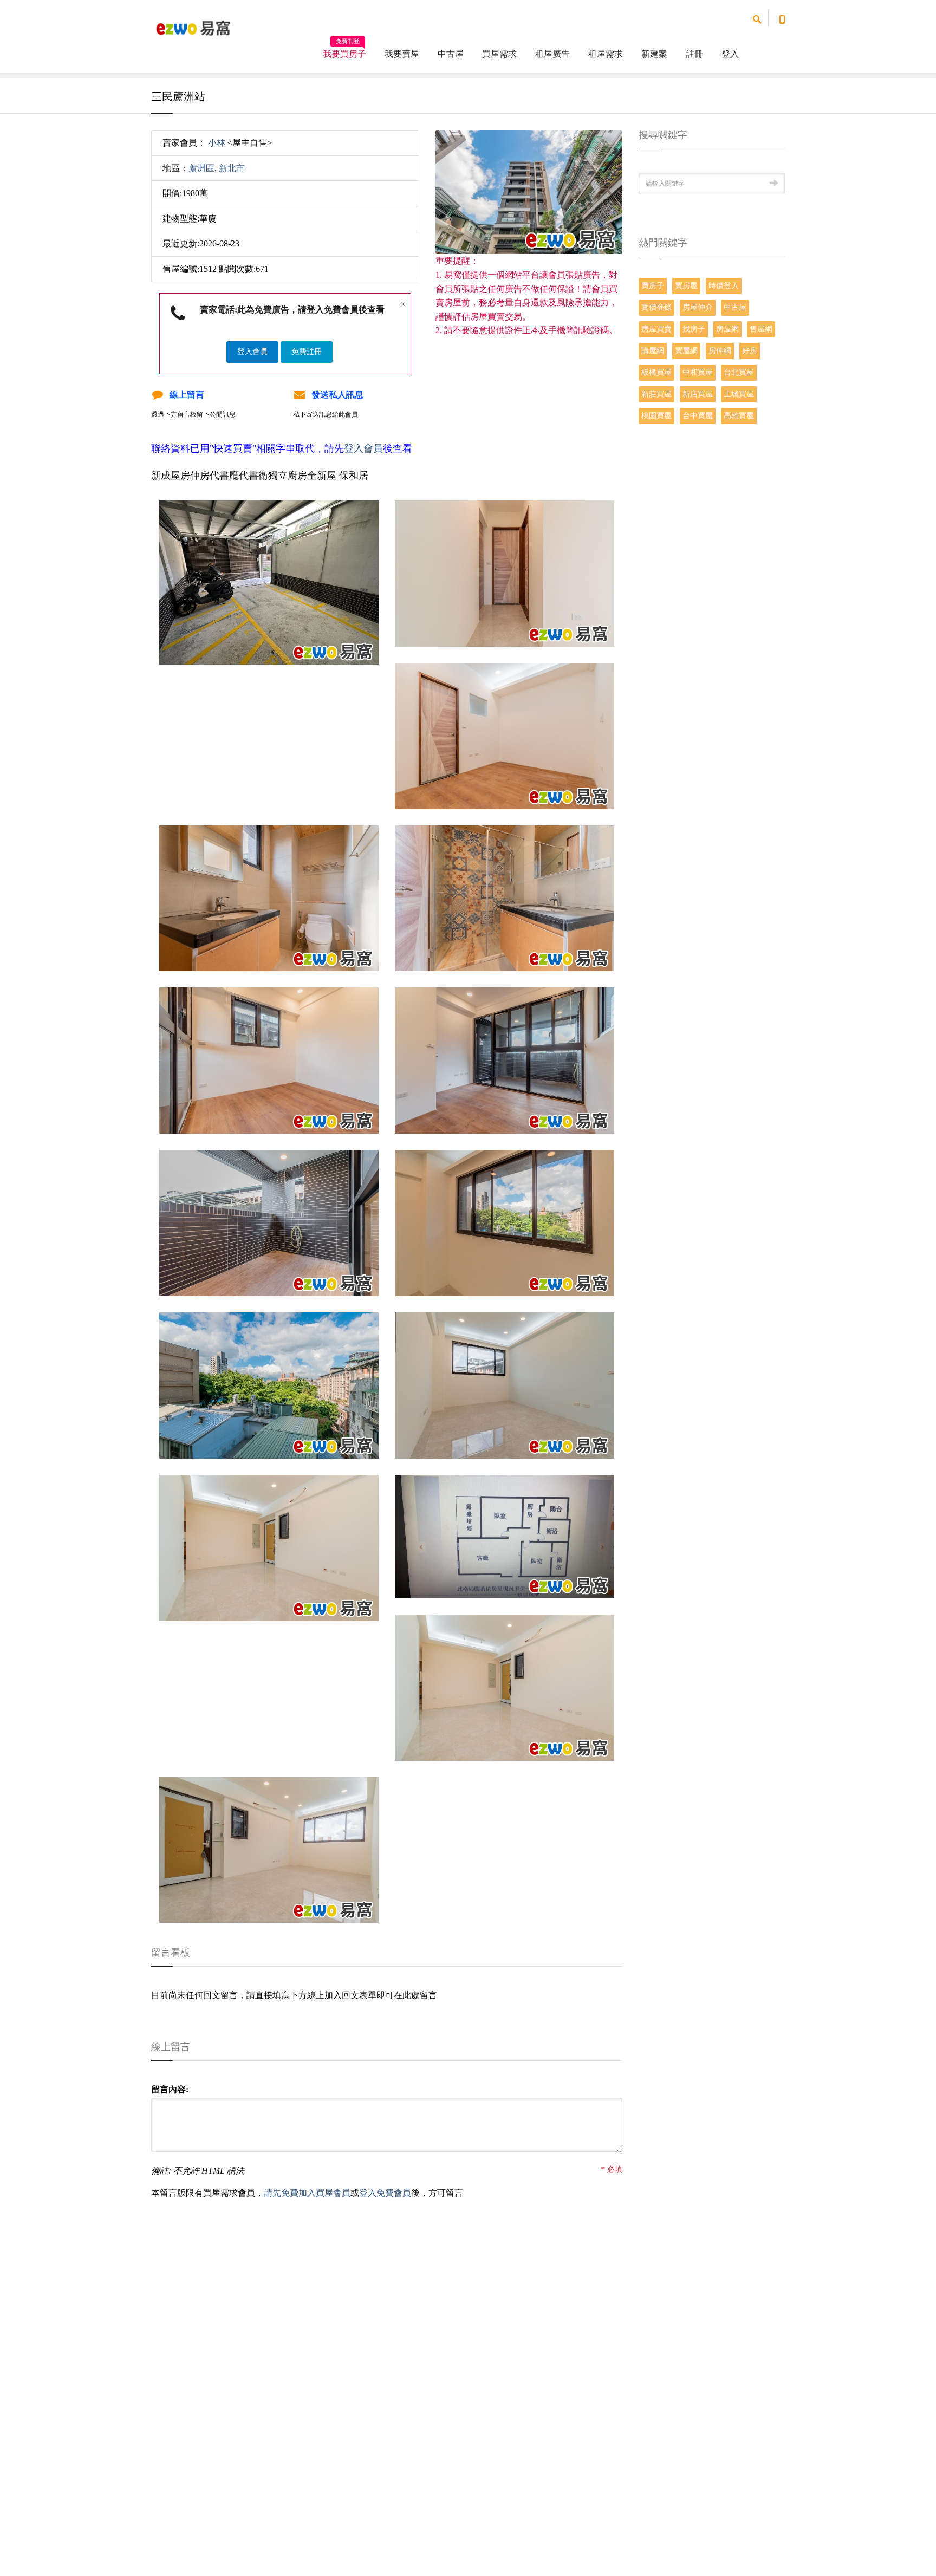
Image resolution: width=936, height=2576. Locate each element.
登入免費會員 (385, 2193)
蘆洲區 (201, 168)
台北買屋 (739, 372)
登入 (730, 54)
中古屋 (451, 54)
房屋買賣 (656, 329)
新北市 (232, 168)
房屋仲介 (698, 307)
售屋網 (761, 329)
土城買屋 (739, 394)
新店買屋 (698, 394)
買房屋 (686, 286)
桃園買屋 (656, 416)
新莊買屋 (656, 394)
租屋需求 (606, 54)
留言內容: (170, 2089)
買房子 (653, 286)
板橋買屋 (656, 372)
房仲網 (720, 351)
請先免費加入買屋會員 (307, 2193)
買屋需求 (499, 54)
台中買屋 (698, 416)
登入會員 (252, 352)
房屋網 (727, 329)
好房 (750, 351)
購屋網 (653, 351)
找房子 (694, 329)
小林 (217, 143)
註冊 (694, 54)
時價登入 (724, 286)
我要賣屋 (402, 54)
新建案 (654, 54)
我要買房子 (344, 50)
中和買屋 (698, 372)
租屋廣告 (552, 54)
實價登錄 (656, 307)
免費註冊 (307, 352)
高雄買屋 (739, 416)
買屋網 (686, 351)
